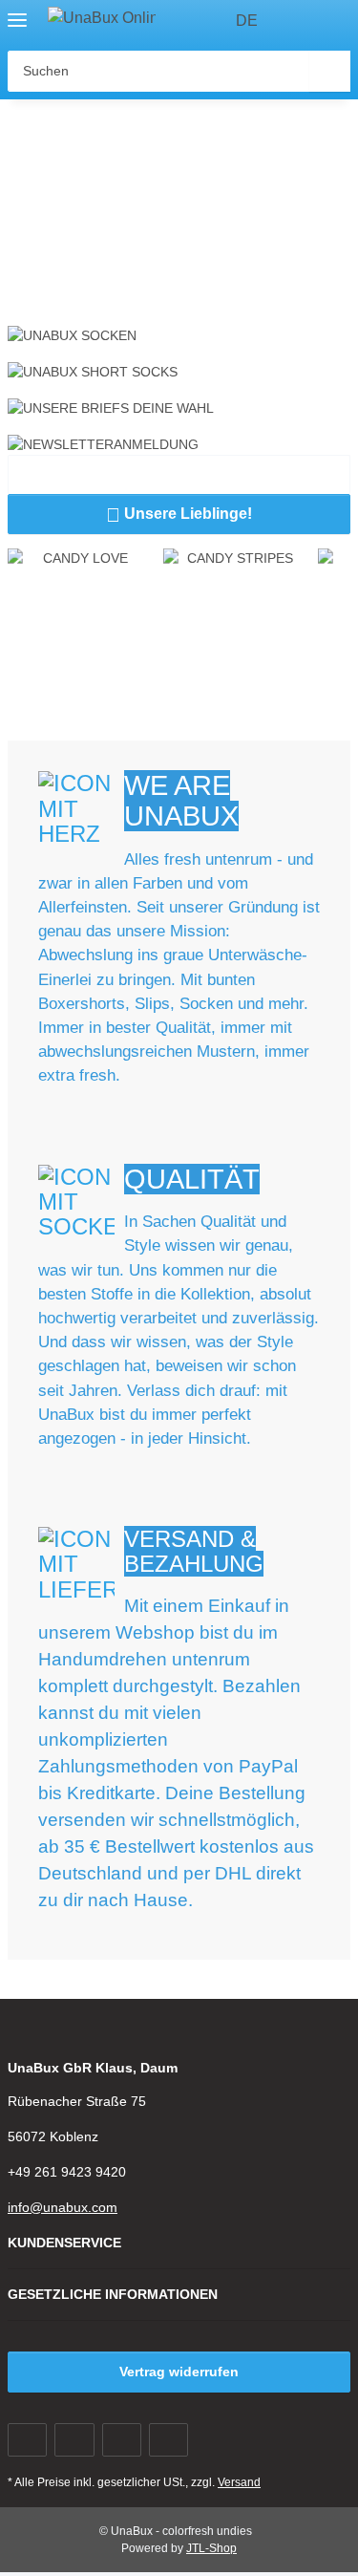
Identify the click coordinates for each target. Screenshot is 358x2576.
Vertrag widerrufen (179, 2372)
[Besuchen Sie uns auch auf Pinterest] (122, 2440)
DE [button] (247, 21)
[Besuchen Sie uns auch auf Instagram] (168, 2440)
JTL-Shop (211, 2548)
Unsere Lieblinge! (179, 515)
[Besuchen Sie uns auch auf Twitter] (74, 2440)
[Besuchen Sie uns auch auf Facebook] (27, 2440)
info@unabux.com (63, 2207)
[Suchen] (330, 71)
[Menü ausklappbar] (17, 12)
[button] (301, 21)
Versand (239, 2482)
